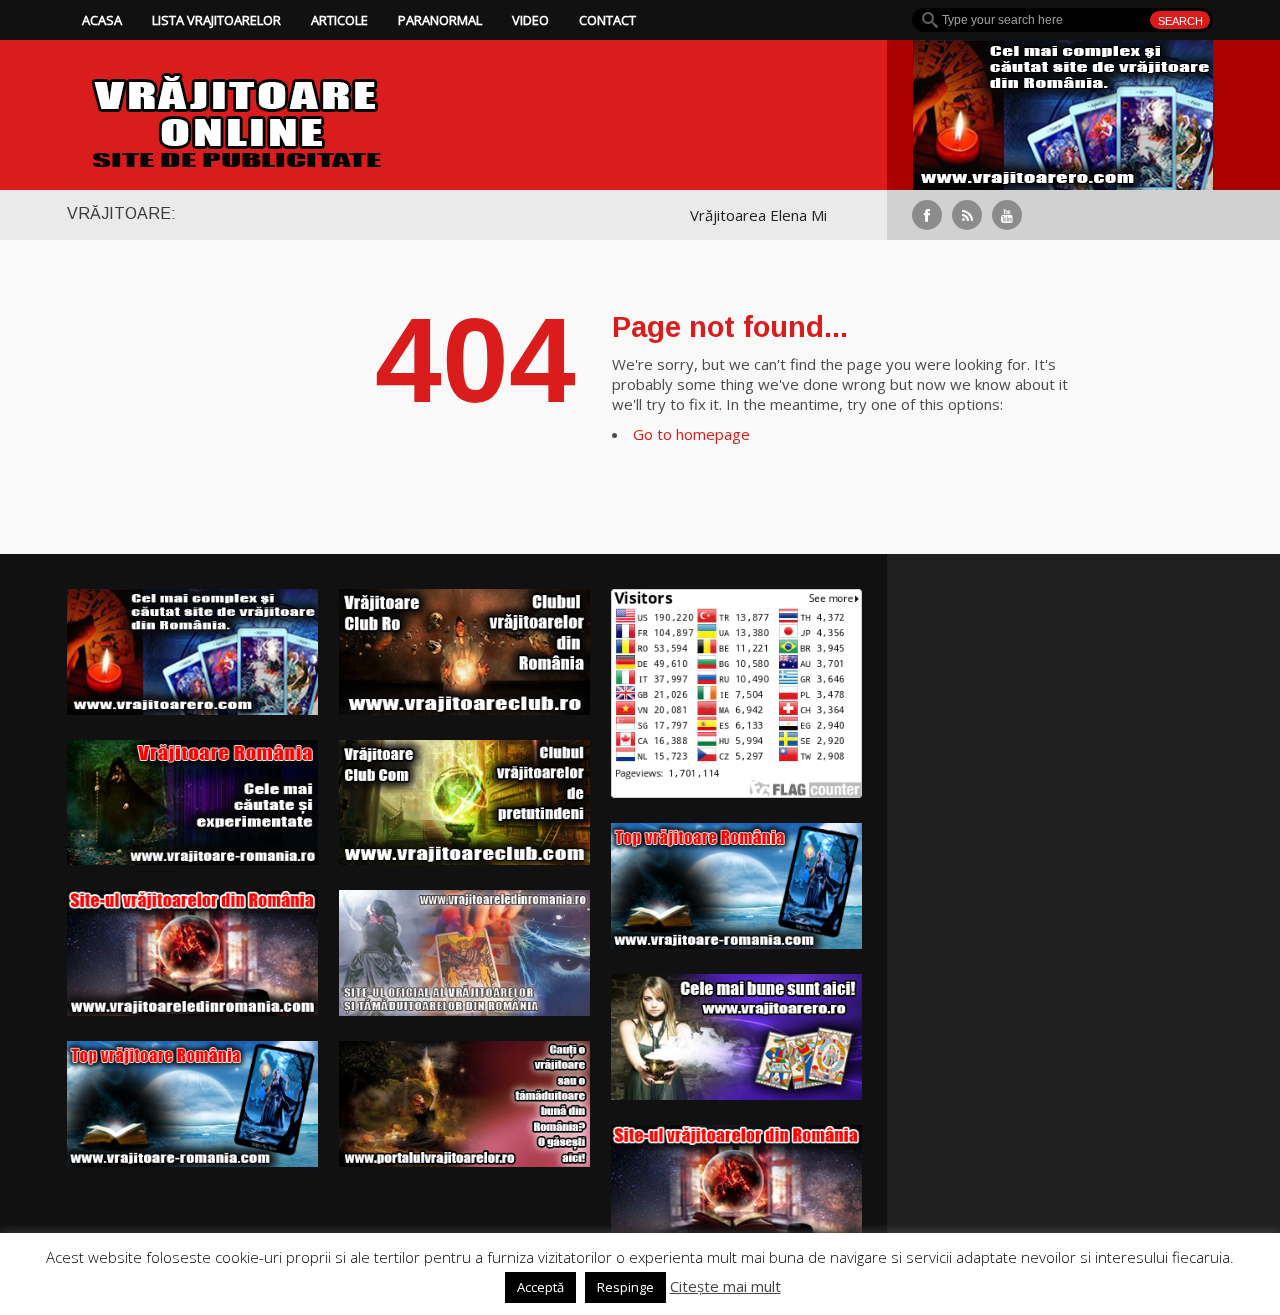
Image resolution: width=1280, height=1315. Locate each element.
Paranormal (440, 20)
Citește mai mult (725, 1286)
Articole (339, 20)
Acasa (102, 20)
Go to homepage (691, 434)
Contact (607, 20)
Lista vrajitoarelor (216, 20)
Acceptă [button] (540, 1287)
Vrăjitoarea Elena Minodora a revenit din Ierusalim (821, 215)
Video (530, 20)
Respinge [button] (625, 1287)
